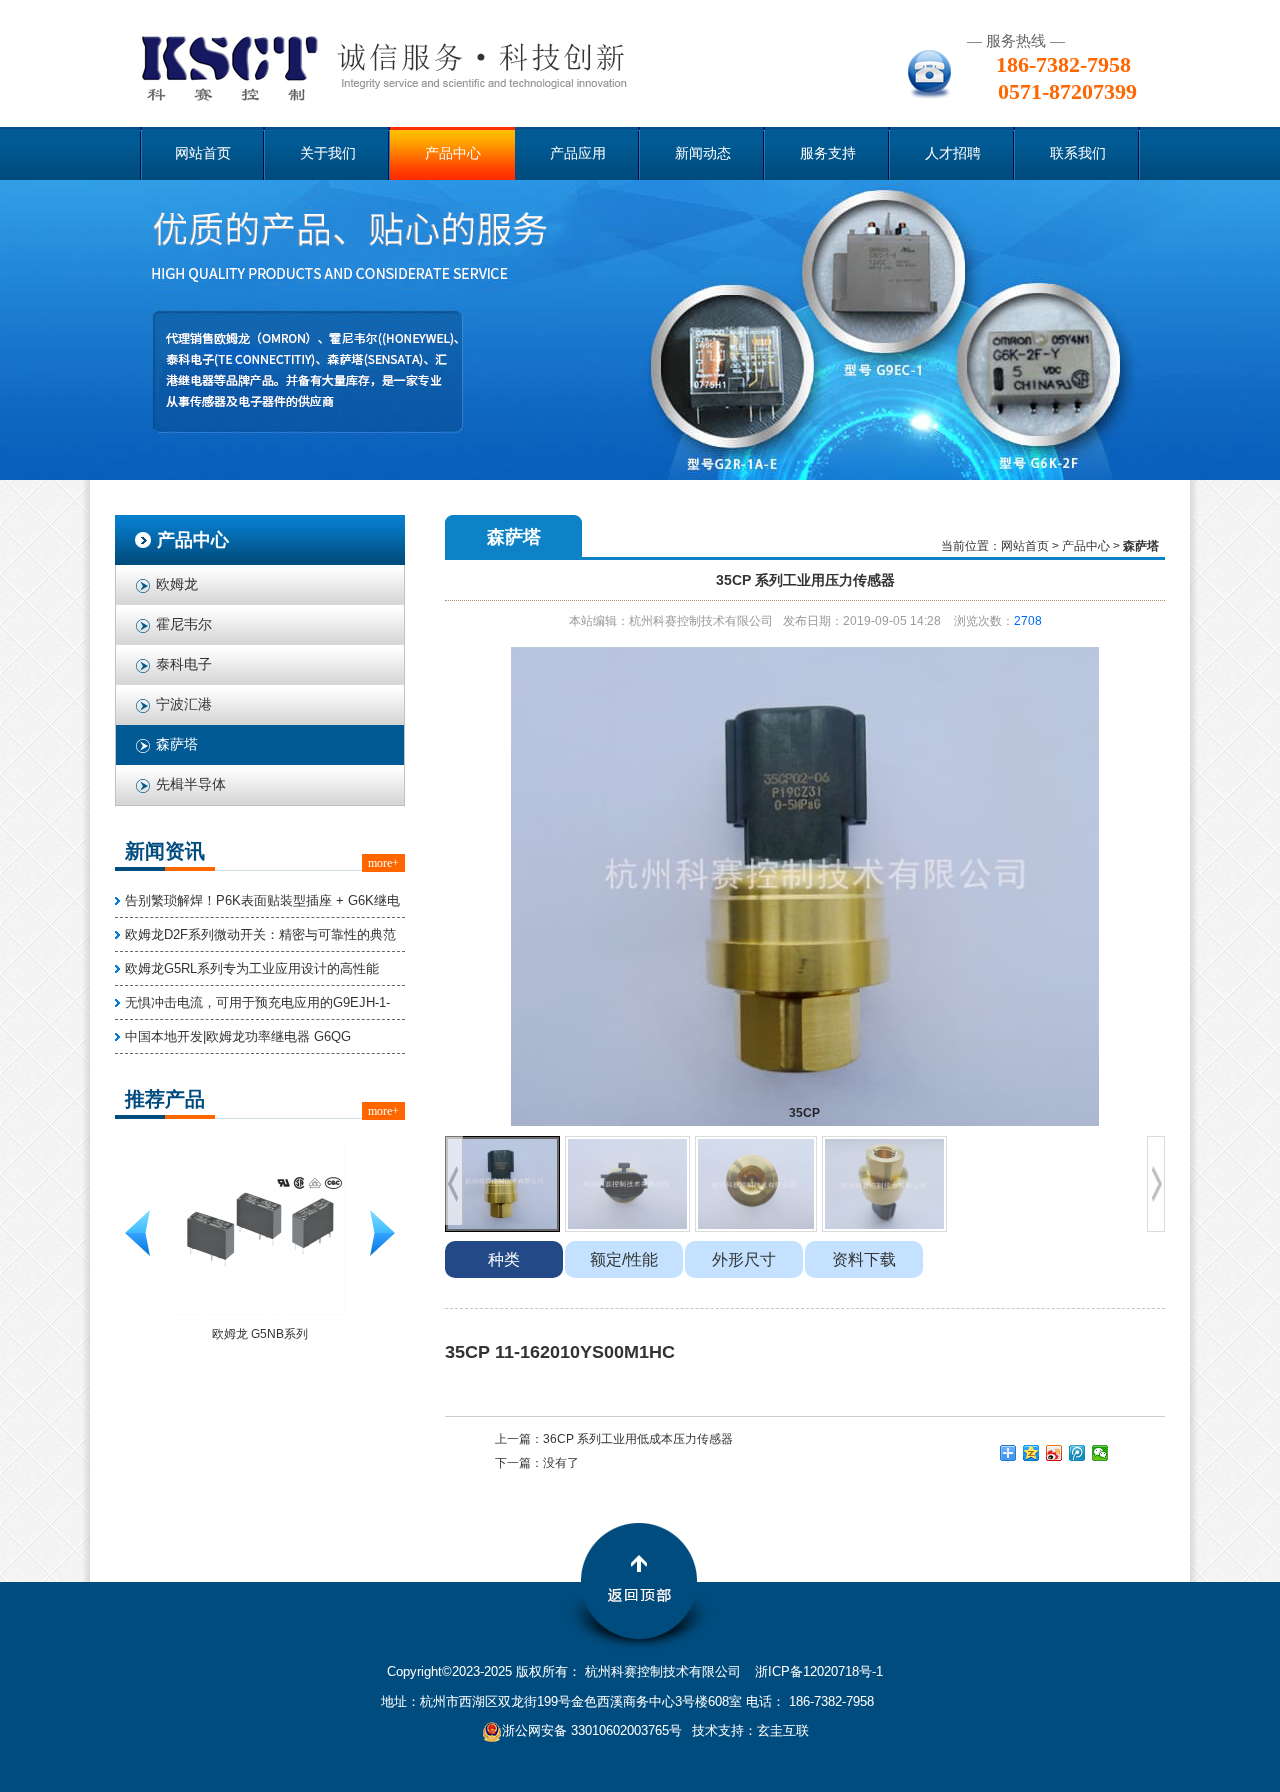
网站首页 (203, 153)
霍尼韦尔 (184, 624)
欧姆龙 (177, 584)
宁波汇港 (184, 704)
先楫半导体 (191, 784)
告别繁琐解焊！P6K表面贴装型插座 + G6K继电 (262, 900)
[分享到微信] (1100, 1453)
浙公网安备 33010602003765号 (592, 1730)
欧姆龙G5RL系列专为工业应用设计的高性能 (252, 968)
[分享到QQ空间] (1031, 1453)
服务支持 (828, 153)
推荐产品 (165, 1099)
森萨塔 (177, 744)
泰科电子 (184, 664)
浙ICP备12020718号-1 (819, 1671)
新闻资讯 (165, 851)
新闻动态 (703, 153)
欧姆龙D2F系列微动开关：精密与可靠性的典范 (260, 934)
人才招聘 (953, 153)
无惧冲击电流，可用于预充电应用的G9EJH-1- (257, 1002)
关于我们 (328, 153)
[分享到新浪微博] (1054, 1453)
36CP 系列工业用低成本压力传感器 (638, 1439)
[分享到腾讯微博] (1077, 1453)
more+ (383, 863)
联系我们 (1078, 153)
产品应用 (578, 153)
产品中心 (453, 153)
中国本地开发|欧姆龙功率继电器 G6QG (238, 1036)
